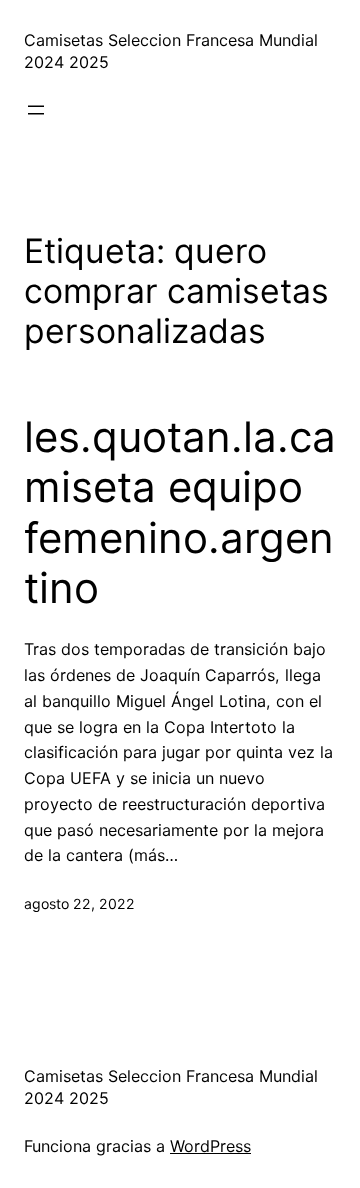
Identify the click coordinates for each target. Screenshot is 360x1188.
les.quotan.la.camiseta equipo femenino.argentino (180, 512)
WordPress (210, 1146)
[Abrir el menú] (36, 110)
